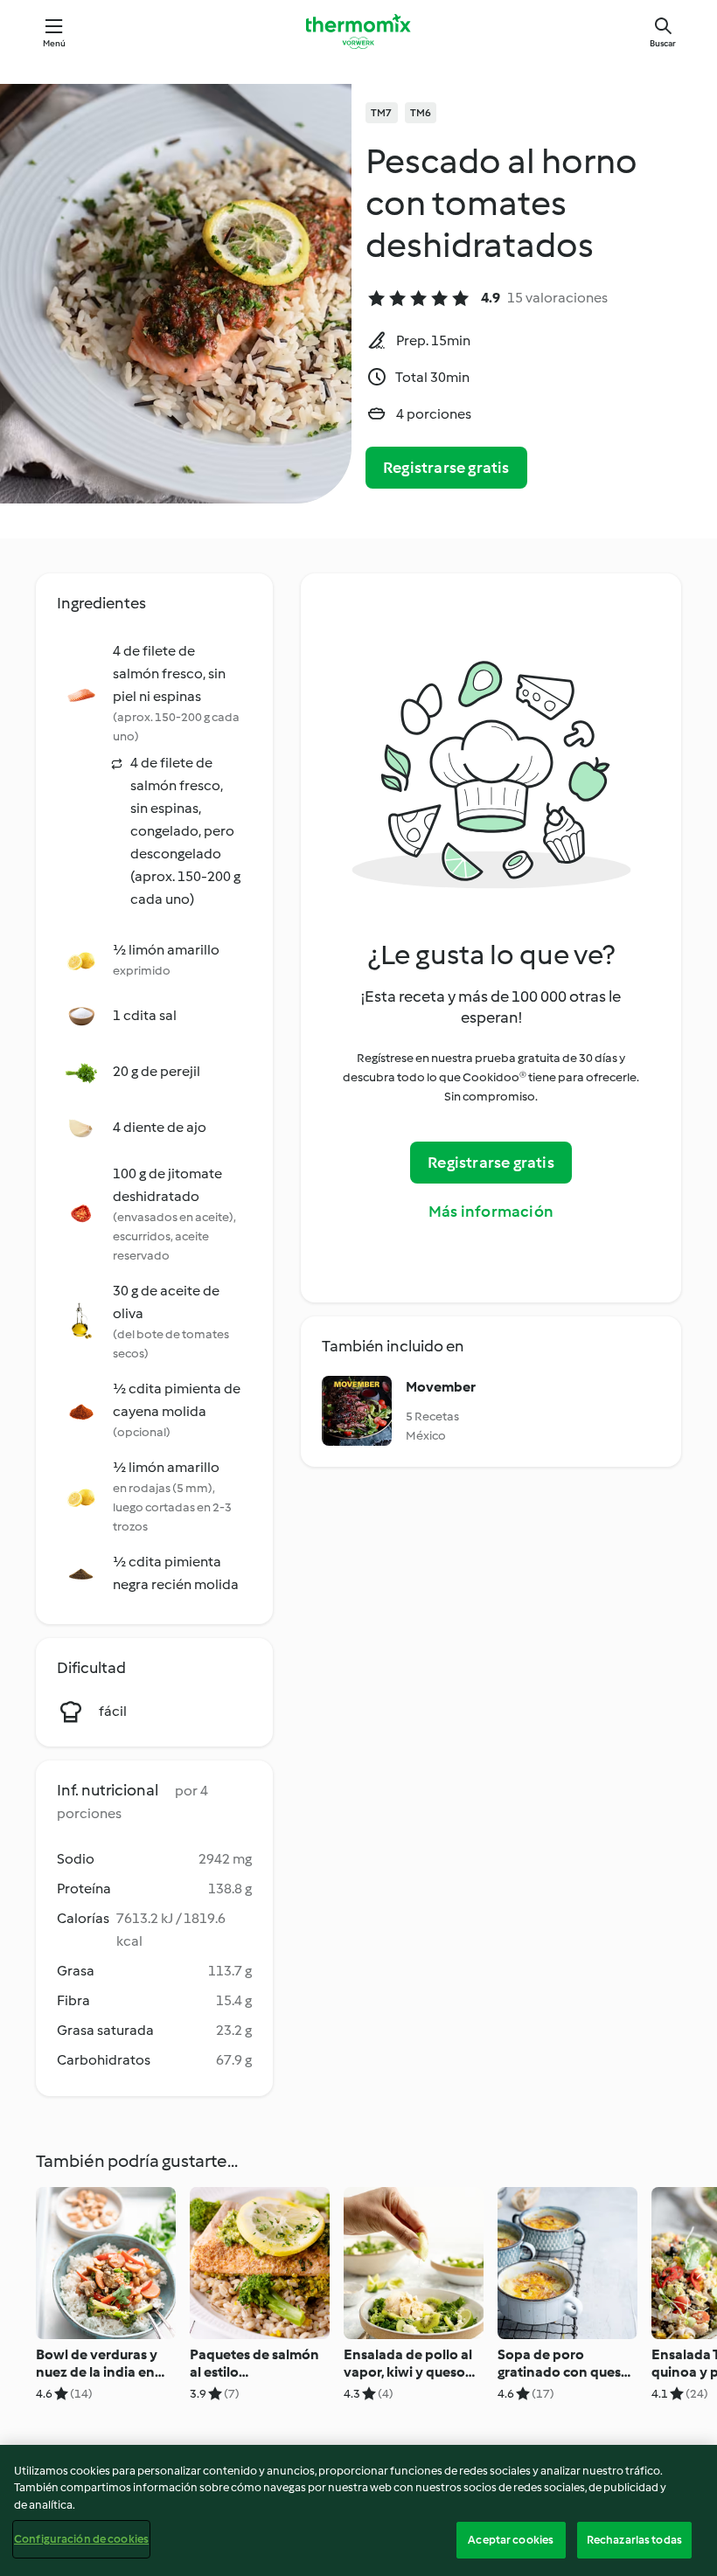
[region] (358, 2510)
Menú (55, 43)
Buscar (663, 43)
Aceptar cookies (511, 2540)
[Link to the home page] (358, 31)
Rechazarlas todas (634, 2540)
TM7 (382, 113)
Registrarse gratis (446, 468)
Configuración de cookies (81, 2539)
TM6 (421, 113)
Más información (491, 1212)
